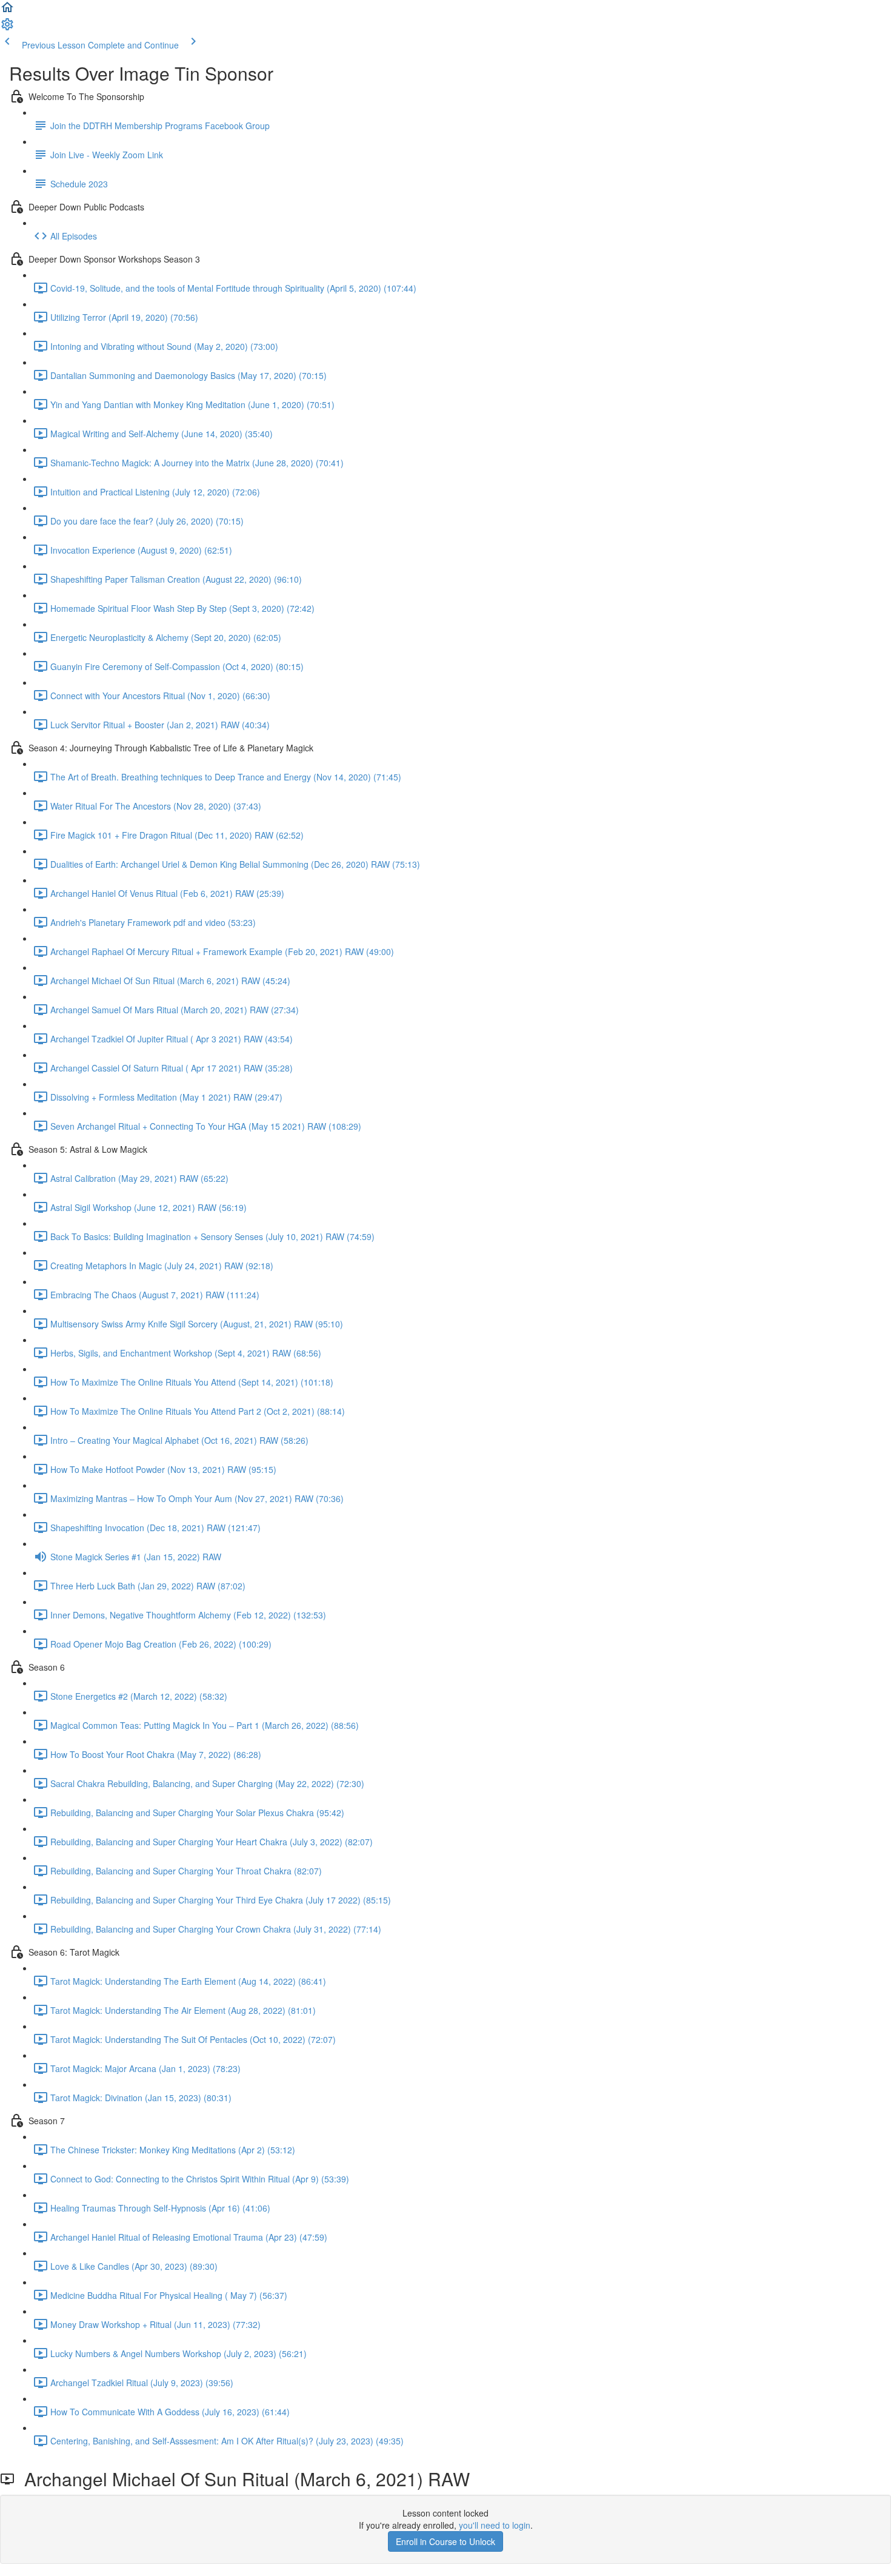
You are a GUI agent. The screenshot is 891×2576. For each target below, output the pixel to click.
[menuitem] (7, 28)
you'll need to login (495, 2525)
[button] (7, 11)
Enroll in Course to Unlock (446, 2541)
